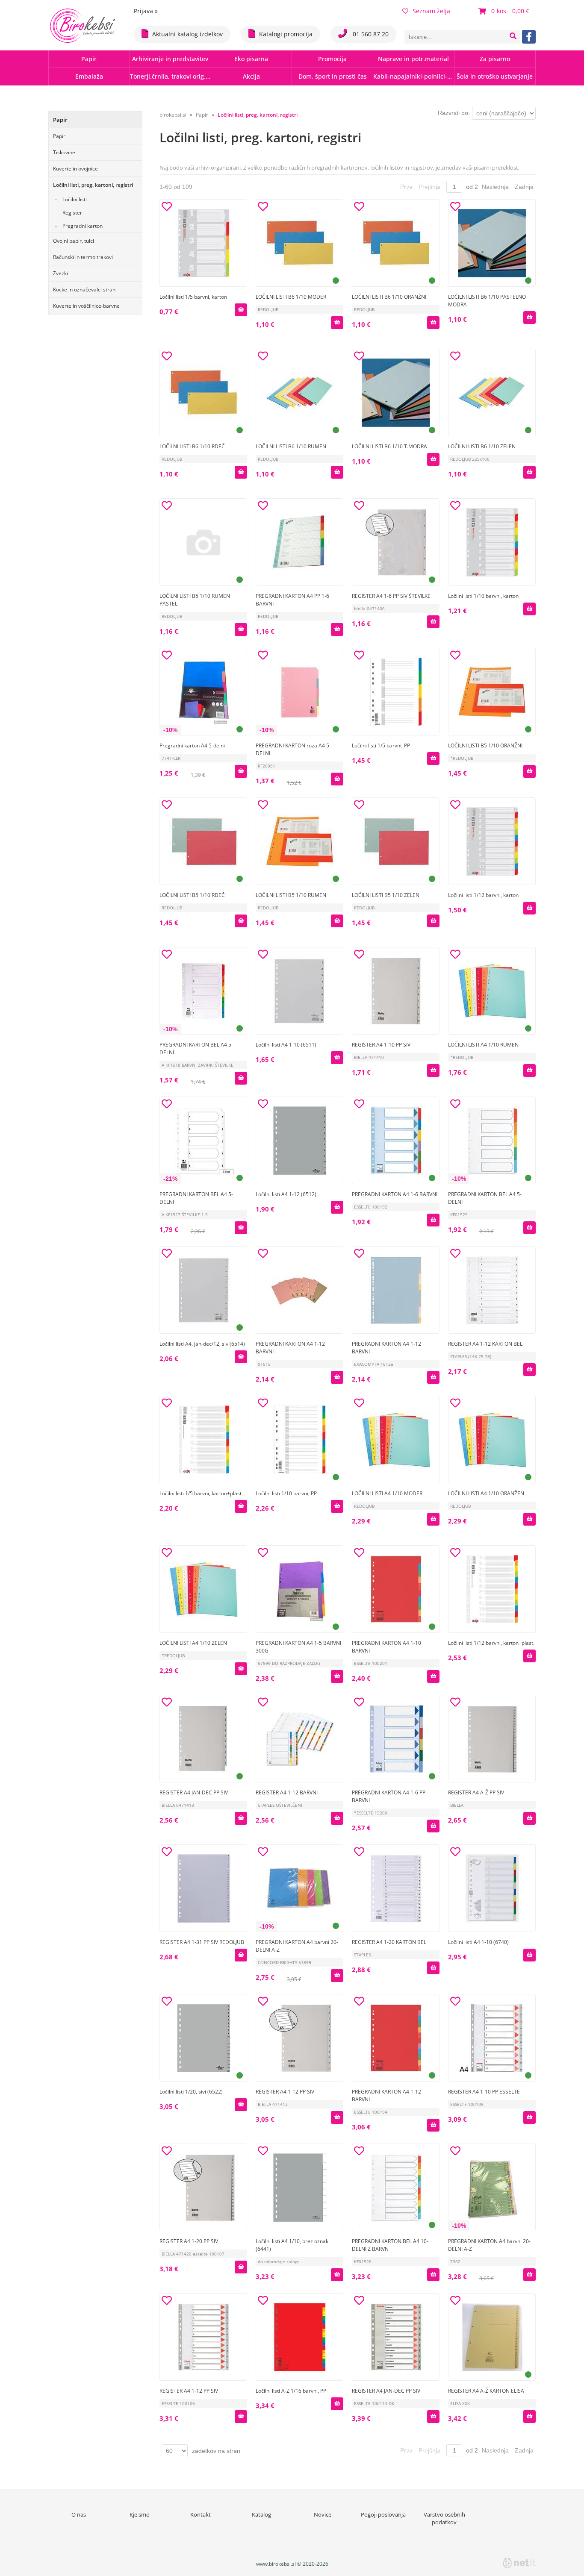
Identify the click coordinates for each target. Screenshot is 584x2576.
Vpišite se (313, 941)
